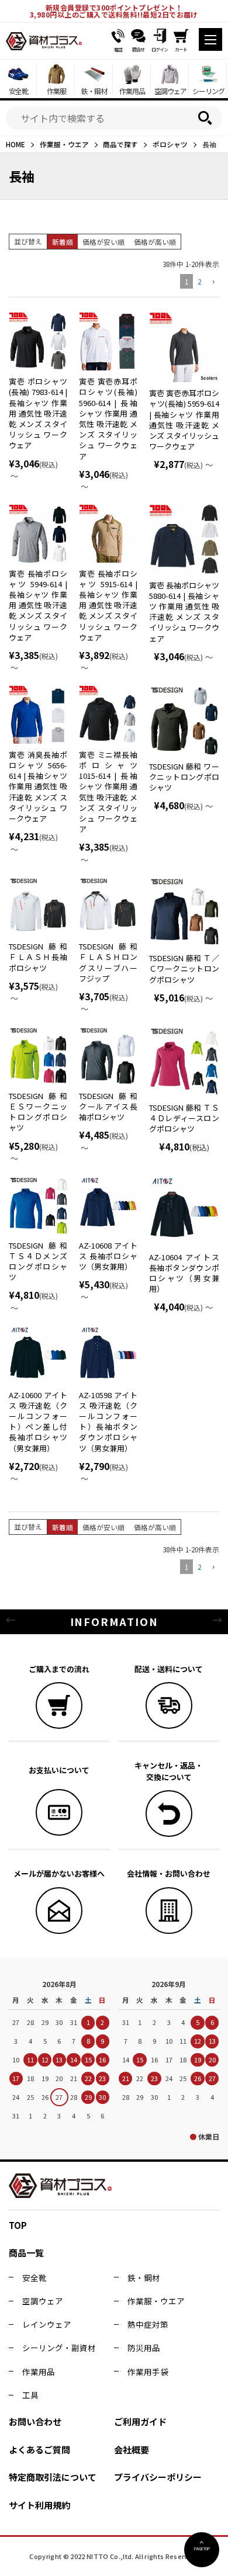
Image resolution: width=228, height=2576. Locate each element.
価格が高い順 (155, 242)
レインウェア (47, 2324)
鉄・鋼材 (144, 2277)
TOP (18, 2225)
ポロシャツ (170, 144)
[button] (213, 282)
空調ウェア (43, 2301)
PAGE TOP (202, 2549)
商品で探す (120, 144)
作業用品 (39, 2372)
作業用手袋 (148, 2372)
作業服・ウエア (64, 144)
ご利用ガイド (140, 2421)
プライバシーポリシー (158, 2477)
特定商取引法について (53, 2477)
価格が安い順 (103, 242)
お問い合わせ (35, 2421)
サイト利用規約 (39, 2505)
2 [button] (199, 281)
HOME (15, 144)
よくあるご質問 (39, 2450)
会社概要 (132, 2450)
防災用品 (144, 2348)
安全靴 (34, 2277)
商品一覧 (26, 2253)
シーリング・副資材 (59, 2348)
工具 (30, 2395)
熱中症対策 (148, 2324)
